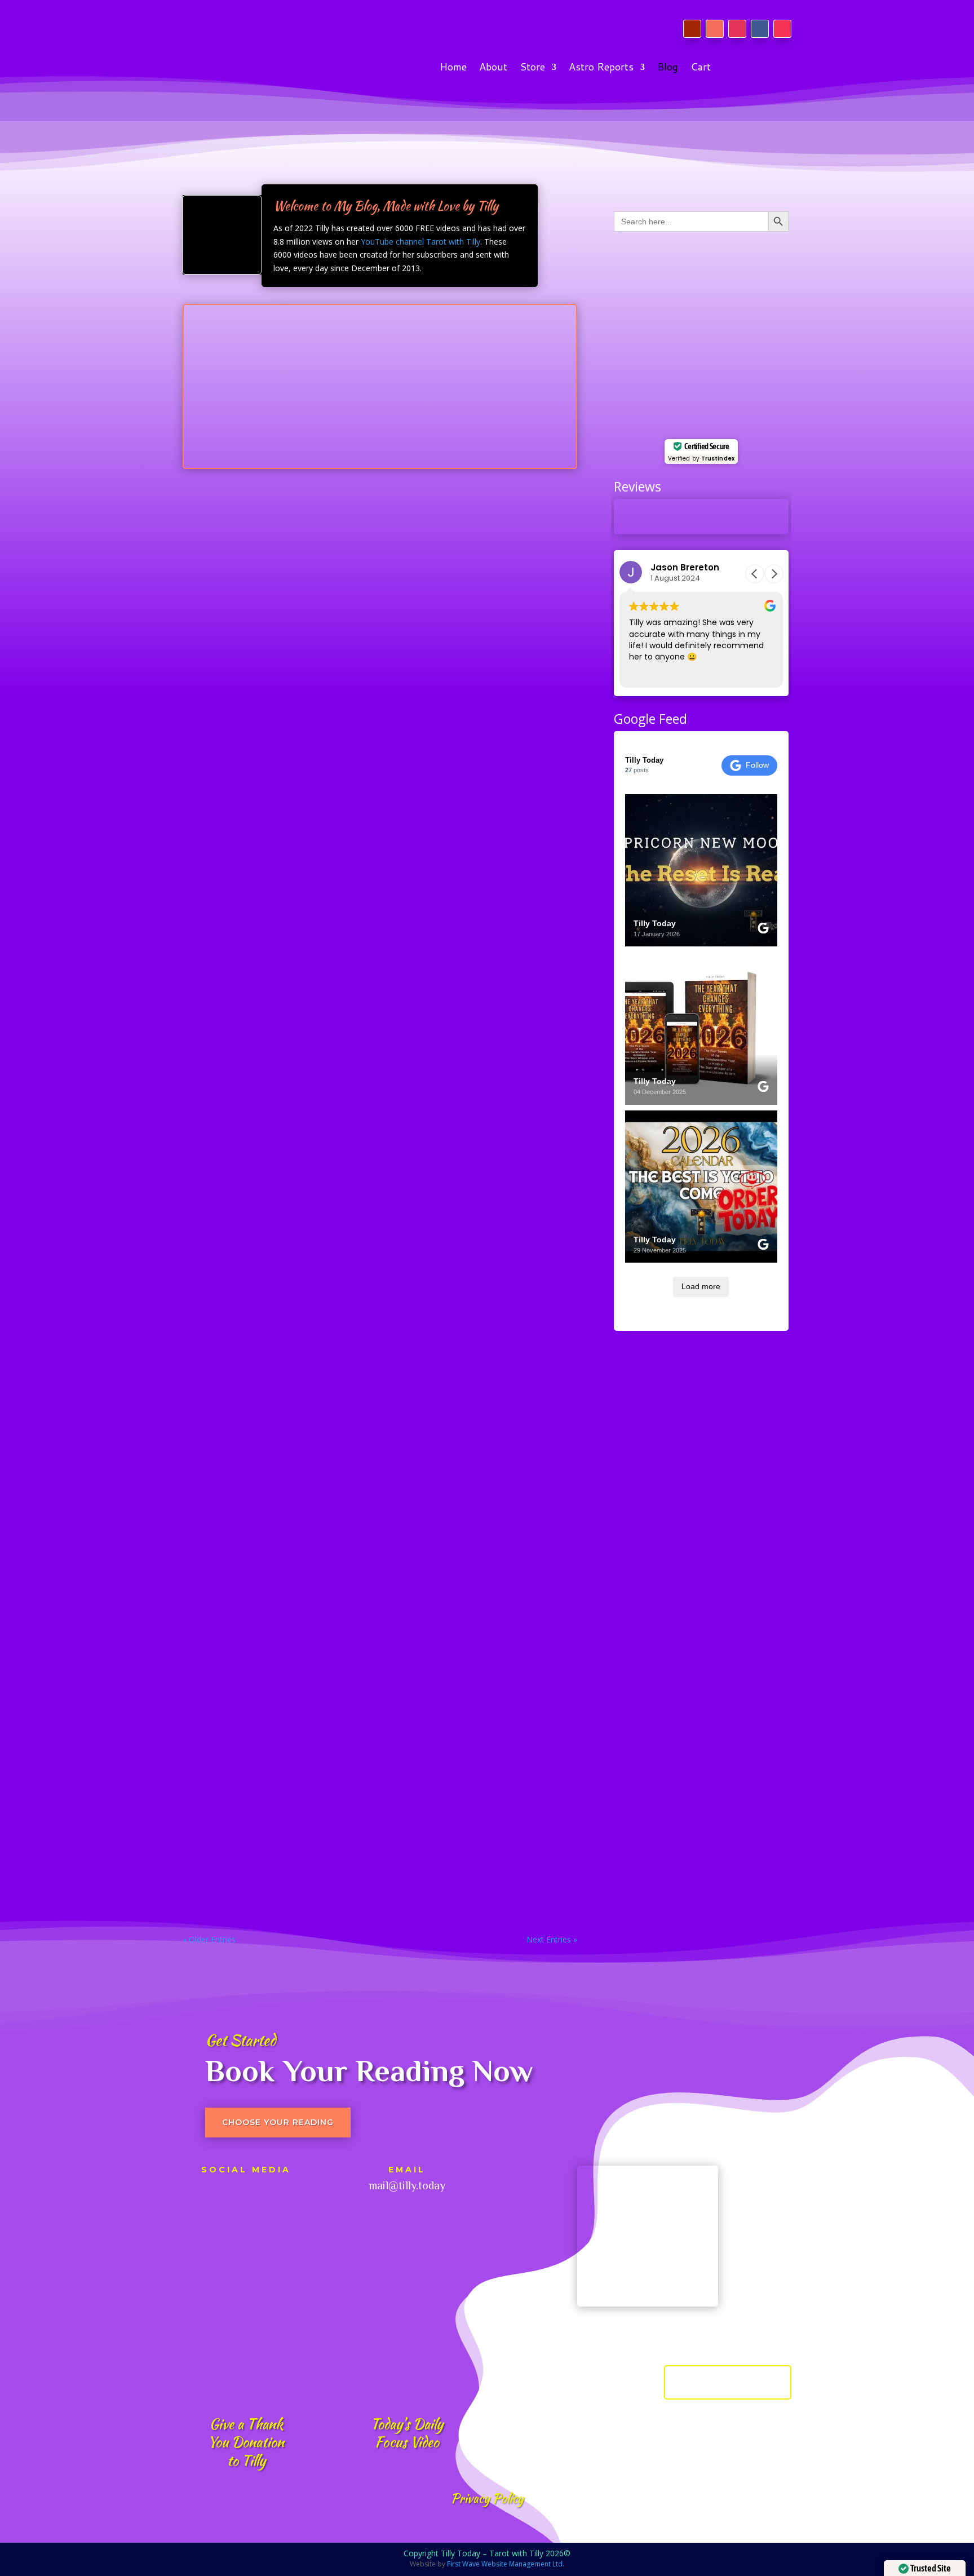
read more (212, 577)
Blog (668, 69)
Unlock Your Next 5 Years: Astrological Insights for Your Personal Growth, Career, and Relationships (372, 1220)
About (493, 69)
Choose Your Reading (278, 2122)
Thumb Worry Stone (243, 502)
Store (532, 69)
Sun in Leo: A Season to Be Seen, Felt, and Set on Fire (322, 786)
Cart (701, 69)
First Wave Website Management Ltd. (506, 2564)
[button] (774, 574)
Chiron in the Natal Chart (254, 1367)
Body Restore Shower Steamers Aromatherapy (306, 644)
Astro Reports (601, 69)
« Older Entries (209, 1939)
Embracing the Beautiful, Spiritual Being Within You (320, 929)
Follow (757, 765)
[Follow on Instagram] (737, 29)
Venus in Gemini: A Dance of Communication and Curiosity (335, 1653)
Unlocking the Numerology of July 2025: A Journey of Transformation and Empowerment (371, 1801)
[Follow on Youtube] (692, 29)
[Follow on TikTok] (782, 29)
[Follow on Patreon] (715, 29)
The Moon (277, 1090)
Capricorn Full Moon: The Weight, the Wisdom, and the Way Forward (360, 1072)
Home (453, 69)
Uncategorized (256, 520)
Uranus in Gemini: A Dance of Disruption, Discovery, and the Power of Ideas (377, 1510)
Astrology (247, 805)
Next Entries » (552, 1939)
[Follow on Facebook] (760, 29)
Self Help (247, 662)
